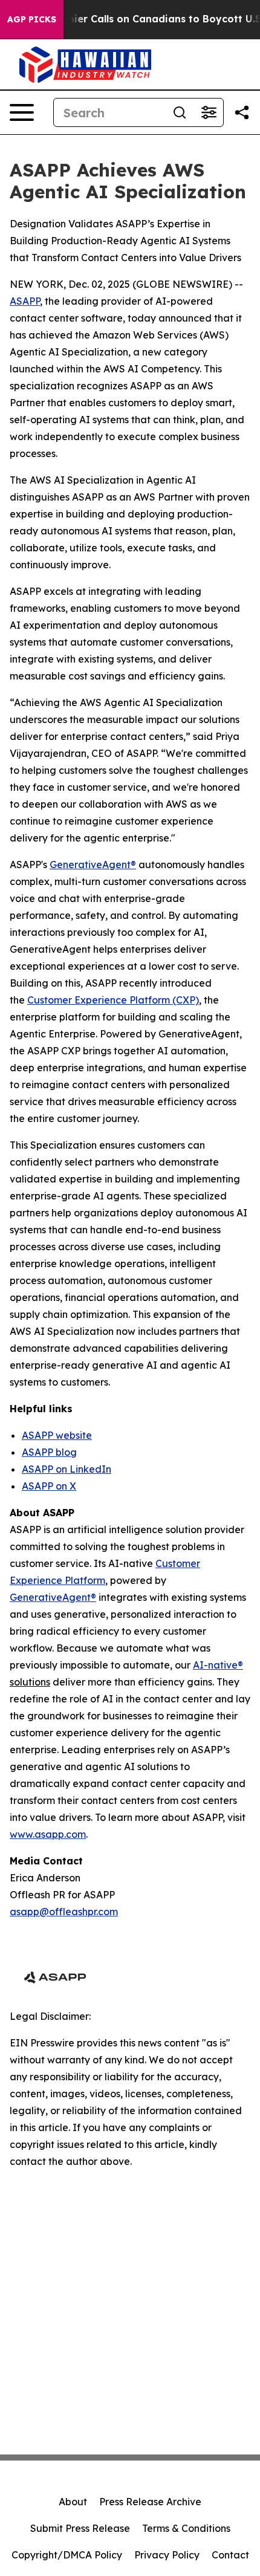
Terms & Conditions (186, 2528)
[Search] (180, 112)
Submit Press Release (80, 2528)
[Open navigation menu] (22, 112)
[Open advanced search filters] (209, 112)
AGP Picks (32, 19)
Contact (230, 2555)
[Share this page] (242, 112)
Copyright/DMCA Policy (67, 2555)
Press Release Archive (150, 2502)
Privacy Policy (167, 2555)
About (73, 2502)
